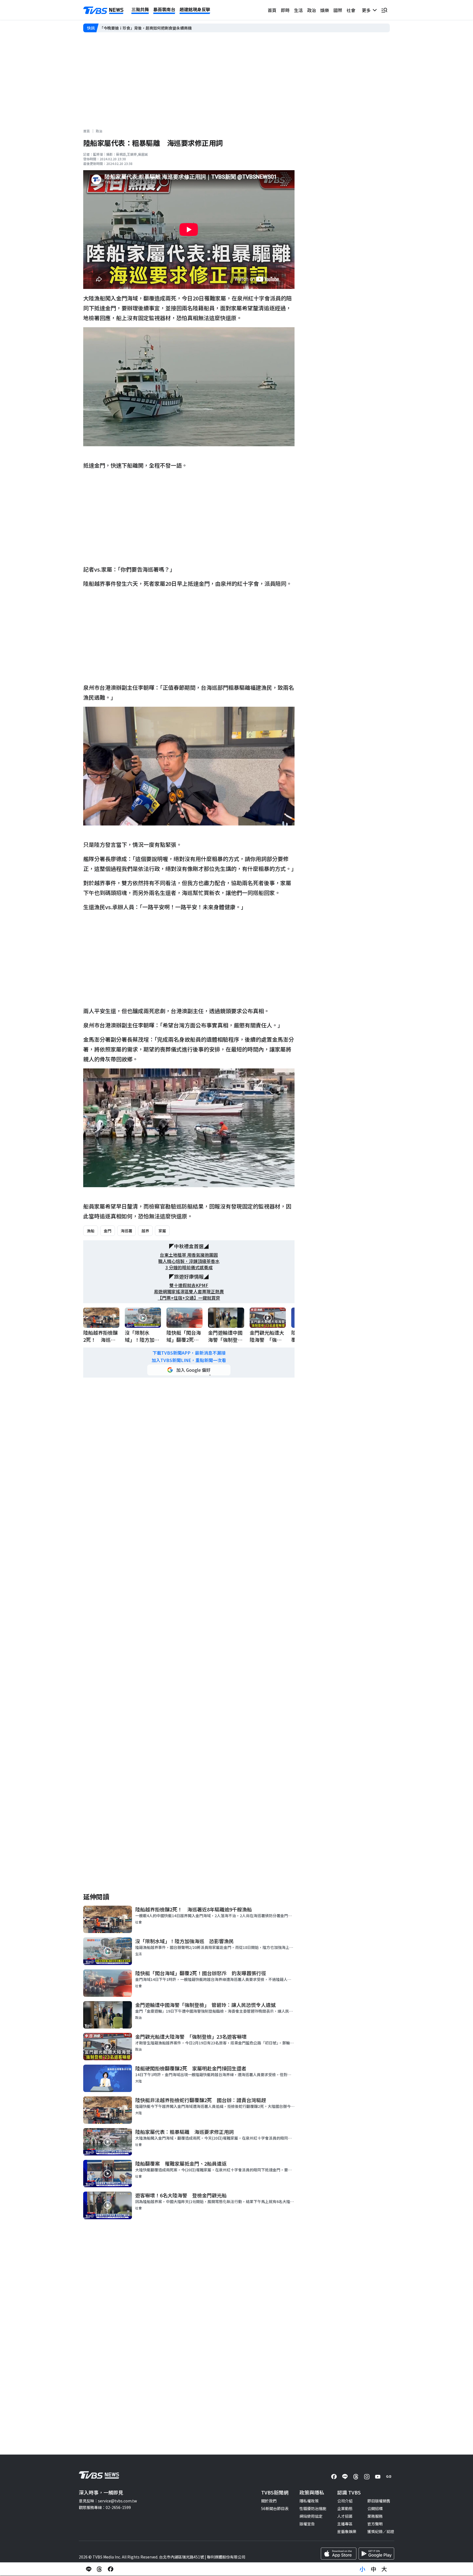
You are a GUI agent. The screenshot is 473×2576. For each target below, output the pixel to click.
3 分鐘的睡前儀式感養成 (189, 1267)
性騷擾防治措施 (313, 2508)
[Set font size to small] (362, 2569)
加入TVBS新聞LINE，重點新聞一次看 (189, 1360)
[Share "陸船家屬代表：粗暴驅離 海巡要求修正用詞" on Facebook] (111, 2569)
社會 (351, 10)
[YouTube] (378, 2477)
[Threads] (356, 2477)
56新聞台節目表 (275, 2508)
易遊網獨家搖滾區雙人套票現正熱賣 (189, 1292)
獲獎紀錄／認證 (381, 2531)
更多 (367, 10)
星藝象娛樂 (347, 2531)
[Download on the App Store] (339, 2554)
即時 (285, 10)
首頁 (272, 10)
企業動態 (345, 2508)
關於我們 (269, 2501)
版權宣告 (307, 2524)
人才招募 (345, 2516)
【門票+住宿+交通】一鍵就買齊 (189, 1298)
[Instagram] (367, 2477)
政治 (312, 10)
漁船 (91, 1231)
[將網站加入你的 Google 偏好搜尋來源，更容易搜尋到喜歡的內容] (189, 1370)
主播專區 (345, 2524)
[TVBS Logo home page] (103, 10)
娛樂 (325, 10)
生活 (298, 10)
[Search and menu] (384, 10)
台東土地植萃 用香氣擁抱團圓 (189, 1255)
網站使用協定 (311, 2516)
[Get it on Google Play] (376, 2554)
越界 (145, 1231)
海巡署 (126, 1231)
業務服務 (375, 2516)
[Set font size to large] (384, 2569)
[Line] (345, 2477)
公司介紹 (345, 2501)
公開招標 (375, 2508)
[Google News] (389, 2477)
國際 (338, 10)
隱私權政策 (309, 2501)
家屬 (162, 1231)
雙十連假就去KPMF (189, 1285)
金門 (108, 1231)
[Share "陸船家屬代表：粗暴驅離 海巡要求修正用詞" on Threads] (100, 2569)
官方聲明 (375, 2524)
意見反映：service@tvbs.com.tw (108, 2501)
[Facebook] (334, 2477)
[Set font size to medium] (373, 2569)
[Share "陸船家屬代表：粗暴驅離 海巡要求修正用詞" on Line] (89, 2569)
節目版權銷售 (379, 2501)
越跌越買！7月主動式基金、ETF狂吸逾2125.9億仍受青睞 (149, 28)
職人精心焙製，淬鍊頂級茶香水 (189, 1261)
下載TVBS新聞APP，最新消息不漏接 (189, 1353)
